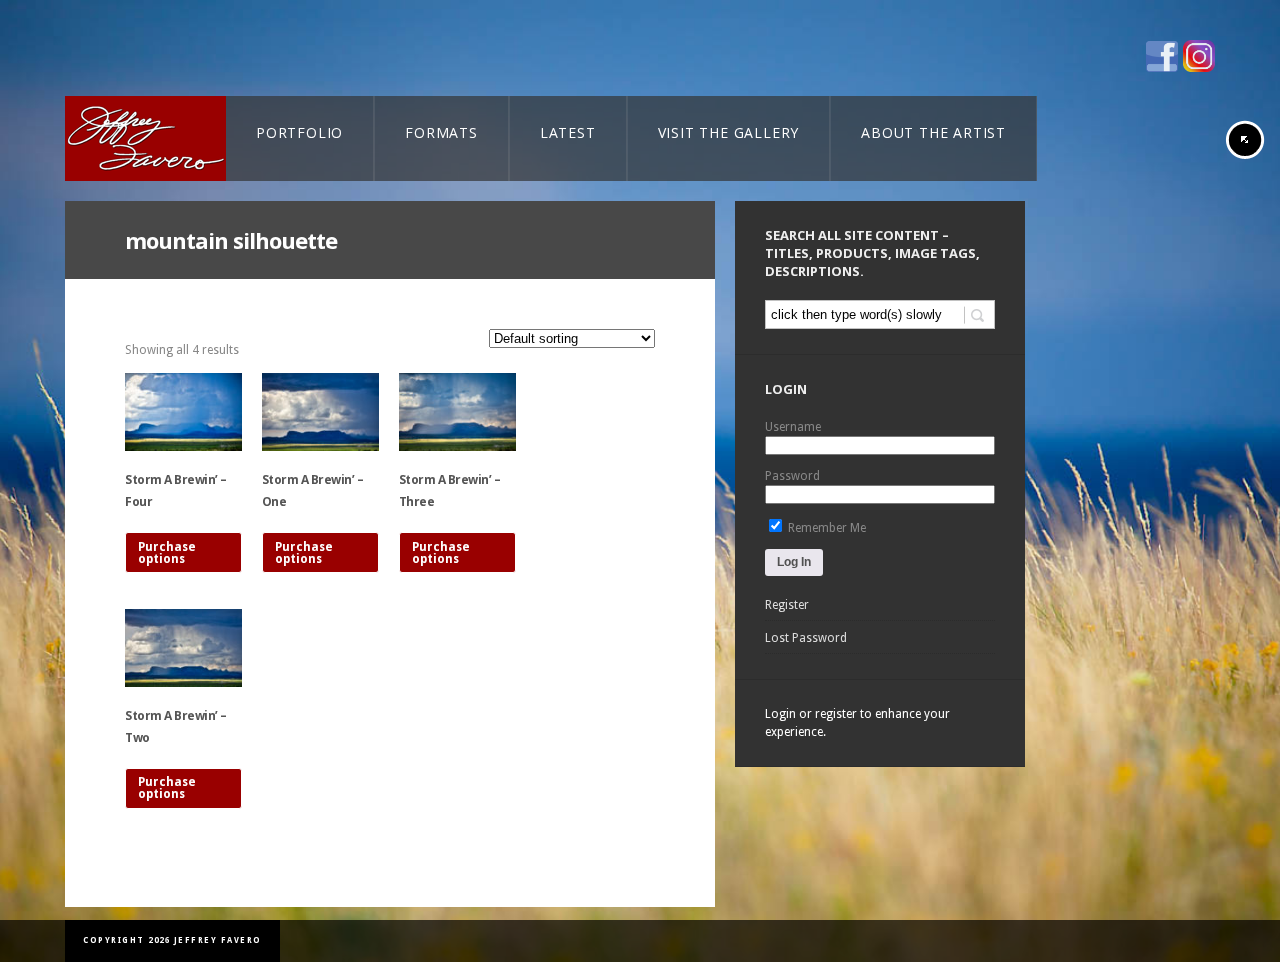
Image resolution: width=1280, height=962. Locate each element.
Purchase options (167, 553)
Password (792, 476)
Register (787, 605)
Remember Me (825, 528)
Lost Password (806, 638)
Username (793, 427)
